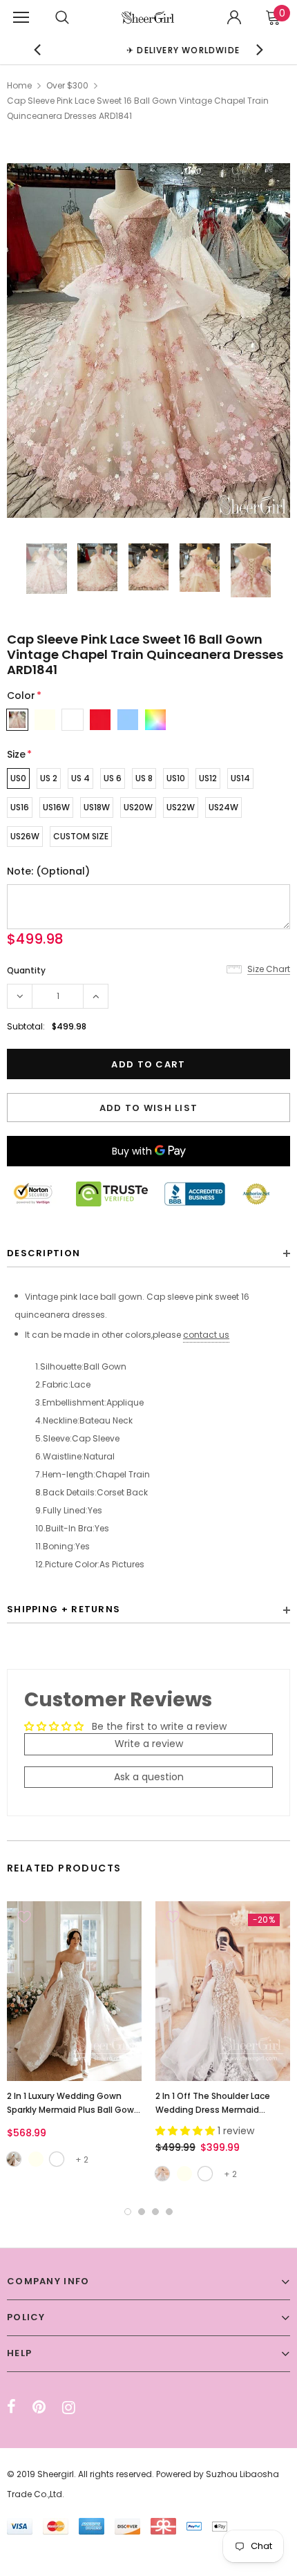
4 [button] (169, 2212)
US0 (18, 778)
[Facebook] (11, 2407)
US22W (181, 807)
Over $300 (67, 85)
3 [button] (155, 2212)
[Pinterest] (39, 2407)
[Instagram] (69, 2407)
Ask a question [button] (149, 1777)
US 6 (113, 778)
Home (19, 85)
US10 (176, 778)
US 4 (80, 778)
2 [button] (142, 2212)
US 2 (49, 778)
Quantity (26, 970)
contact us (206, 1335)
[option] (149, 49)
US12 (208, 778)
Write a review (149, 1744)
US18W (97, 807)
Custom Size (81, 836)
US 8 (144, 778)
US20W (138, 807)
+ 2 (82, 2159)
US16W (56, 807)
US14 (240, 778)
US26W (25, 836)
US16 (20, 807)
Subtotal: (26, 1026)
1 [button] (128, 2212)
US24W (223, 807)
